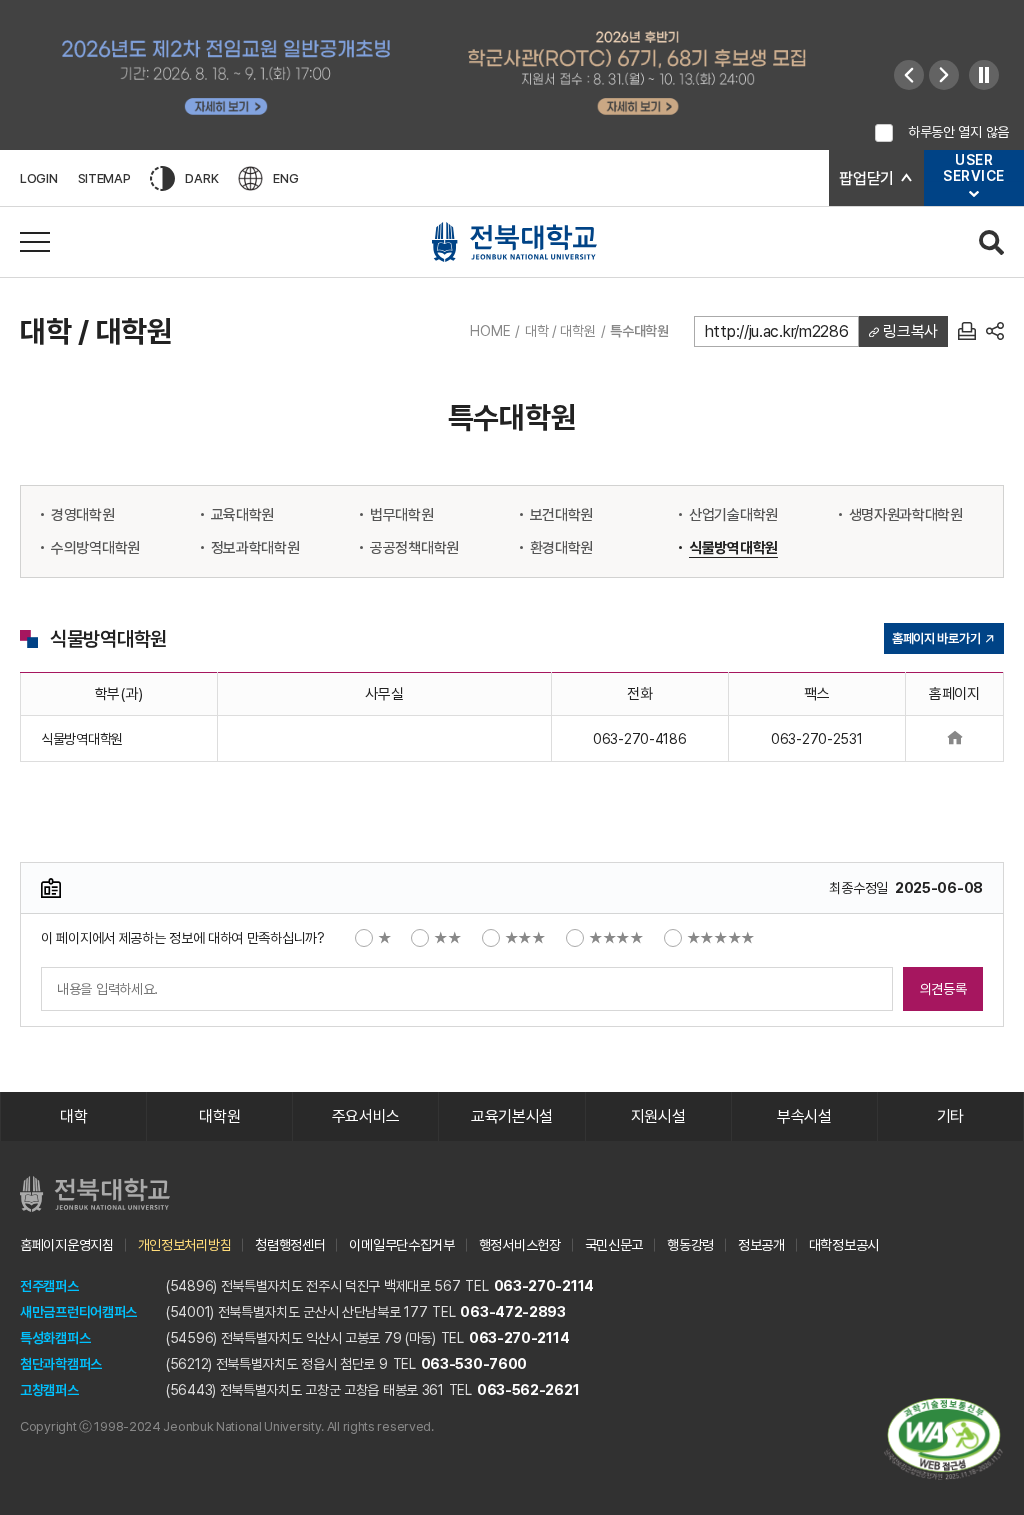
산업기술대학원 (733, 515)
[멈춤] (984, 75)
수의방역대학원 (95, 548)
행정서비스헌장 (520, 1245)
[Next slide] (944, 75)
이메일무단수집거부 (401, 1245)
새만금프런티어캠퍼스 (78, 1312)
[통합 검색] (991, 242)
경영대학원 (83, 515)
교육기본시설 (512, 1116)
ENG (285, 178)
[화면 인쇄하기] (967, 331)
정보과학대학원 (255, 548)
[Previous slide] (909, 75)
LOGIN (39, 178)
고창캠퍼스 (49, 1390)
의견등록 (943, 989)
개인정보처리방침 (185, 1245)
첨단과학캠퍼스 (61, 1364)
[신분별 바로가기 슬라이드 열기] (974, 194)
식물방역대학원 (733, 548)
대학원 (219, 1116)
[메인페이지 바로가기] (514, 242)
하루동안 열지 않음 (958, 132)
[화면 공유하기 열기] (995, 331)
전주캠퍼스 (49, 1286)
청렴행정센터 (290, 1245)
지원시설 (658, 1116)
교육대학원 (243, 515)
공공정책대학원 (414, 548)
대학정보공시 (844, 1245)
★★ (447, 938)
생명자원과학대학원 (906, 515)
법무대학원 (402, 515)
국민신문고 (614, 1245)
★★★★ (616, 938)
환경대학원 (562, 548)
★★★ (525, 938)
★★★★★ (721, 938)
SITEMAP (104, 178)
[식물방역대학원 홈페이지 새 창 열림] (955, 738)
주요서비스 (366, 1116)
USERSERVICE (974, 168)
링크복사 (908, 331)
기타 (950, 1116)
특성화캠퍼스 (55, 1338)
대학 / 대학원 (560, 331)
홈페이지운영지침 (67, 1245)
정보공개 (761, 1245)
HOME (490, 331)
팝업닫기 (866, 178)
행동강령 (690, 1245)
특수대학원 (639, 331)
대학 (73, 1116)
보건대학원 (562, 515)
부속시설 (804, 1116)
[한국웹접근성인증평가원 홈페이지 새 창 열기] (944, 1439)
